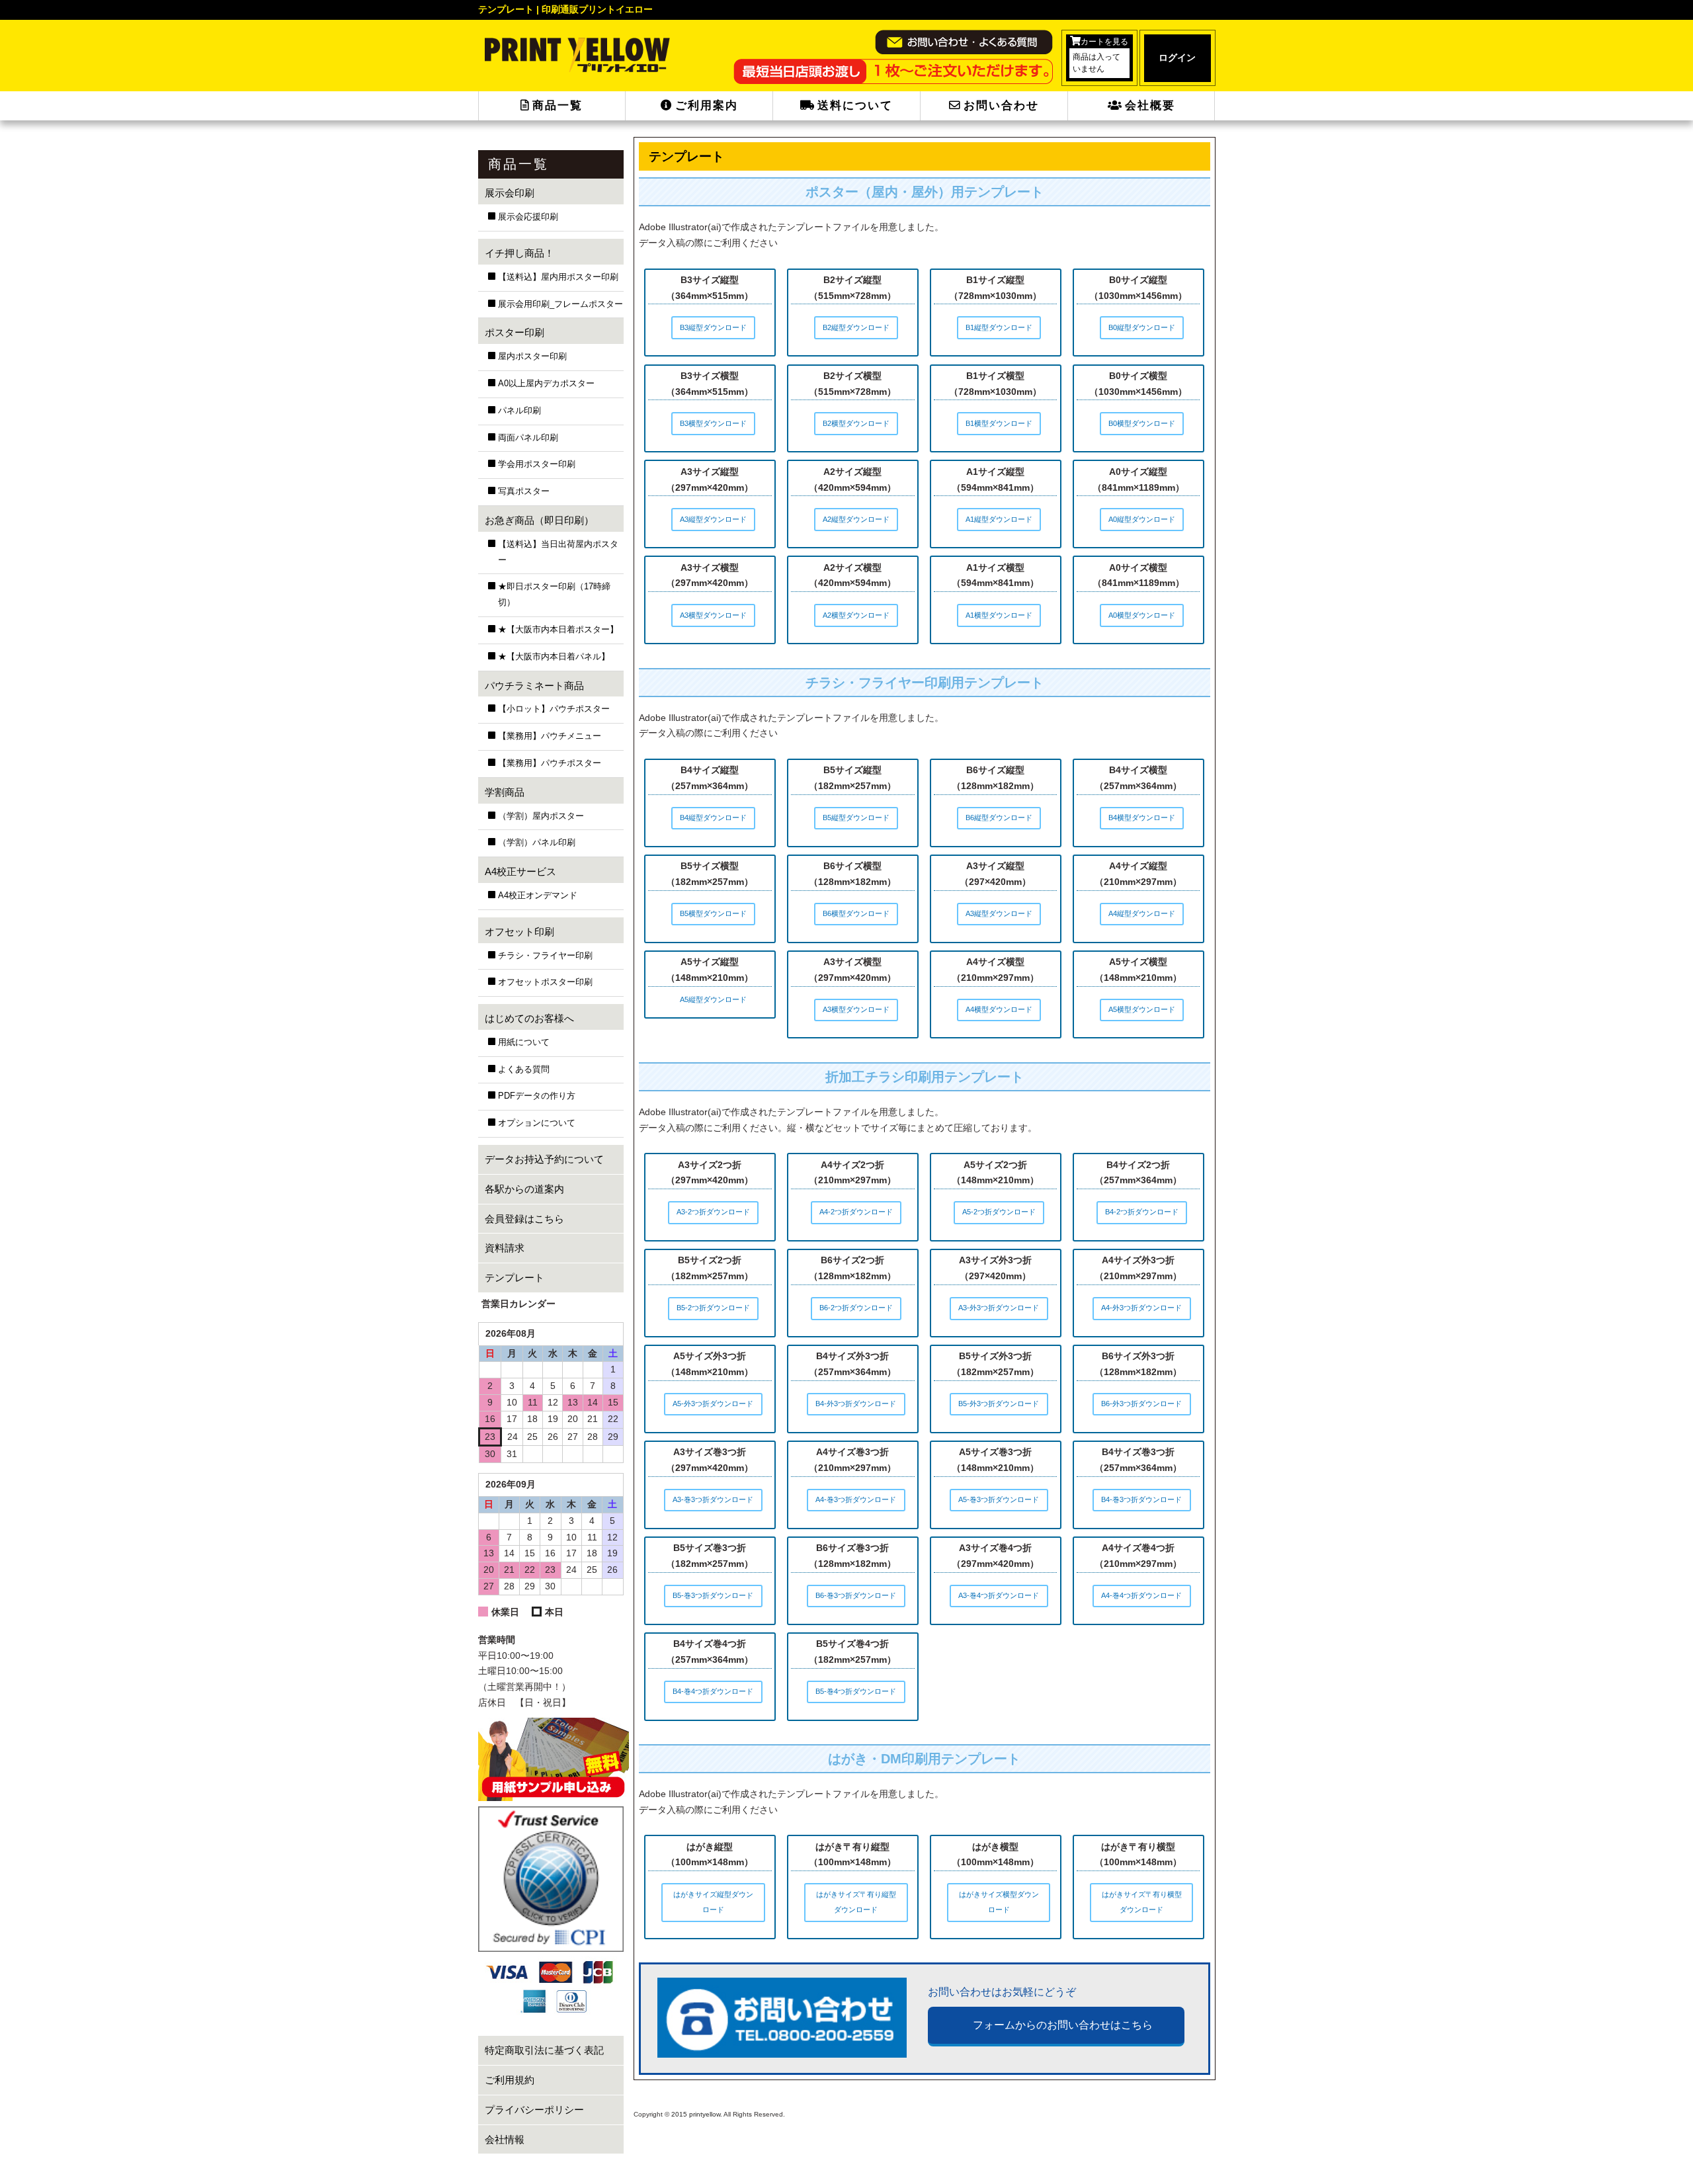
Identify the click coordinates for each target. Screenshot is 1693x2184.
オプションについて (537, 1123)
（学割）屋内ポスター (541, 816)
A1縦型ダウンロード (999, 519)
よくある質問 (524, 1070)
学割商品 (505, 792)
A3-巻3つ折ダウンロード (713, 1499)
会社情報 (505, 2139)
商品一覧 (557, 105)
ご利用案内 (707, 105)
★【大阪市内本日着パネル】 (554, 657)
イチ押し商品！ (519, 253)
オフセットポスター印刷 (545, 982)
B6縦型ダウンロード (999, 818)
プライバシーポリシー (534, 2110)
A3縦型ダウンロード (713, 519)
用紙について (524, 1042)
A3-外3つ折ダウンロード (999, 1308)
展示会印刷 (510, 193)
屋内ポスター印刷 (532, 357)
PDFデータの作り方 (537, 1096)
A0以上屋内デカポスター (546, 384)
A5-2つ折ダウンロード (999, 1212)
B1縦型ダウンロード (999, 327)
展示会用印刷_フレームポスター (560, 304)
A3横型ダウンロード (713, 615)
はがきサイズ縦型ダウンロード (713, 1902)
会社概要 (1150, 105)
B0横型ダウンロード (1142, 423)
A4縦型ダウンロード (1142, 913)
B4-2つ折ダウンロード (1142, 1212)
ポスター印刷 (515, 332)
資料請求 (505, 1248)
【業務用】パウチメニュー (550, 736)
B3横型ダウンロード (713, 423)
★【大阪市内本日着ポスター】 (558, 630)
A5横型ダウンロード (1142, 1009)
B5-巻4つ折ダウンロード (856, 1691)
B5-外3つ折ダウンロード (999, 1404)
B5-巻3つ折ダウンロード (713, 1595)
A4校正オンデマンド (538, 896)
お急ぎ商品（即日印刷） (539, 520)
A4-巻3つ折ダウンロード (856, 1499)
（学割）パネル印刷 (537, 843)
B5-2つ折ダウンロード (713, 1308)
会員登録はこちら (524, 1219)
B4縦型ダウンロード (713, 818)
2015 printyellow (695, 2114)
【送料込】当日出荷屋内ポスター (558, 552)
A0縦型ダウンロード (1142, 519)
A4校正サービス (520, 871)
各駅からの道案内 (524, 1189)
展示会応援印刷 (528, 217)
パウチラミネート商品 (534, 686)
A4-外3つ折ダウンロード (1141, 1308)
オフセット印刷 (519, 932)
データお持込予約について (544, 1159)
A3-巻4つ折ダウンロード (999, 1595)
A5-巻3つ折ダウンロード (999, 1499)
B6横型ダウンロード (856, 913)
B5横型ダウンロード (713, 913)
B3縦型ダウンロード (713, 327)
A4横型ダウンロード (999, 1009)
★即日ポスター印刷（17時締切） (554, 595)
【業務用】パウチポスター (550, 763)
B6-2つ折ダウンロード (856, 1308)
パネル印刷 (519, 411)
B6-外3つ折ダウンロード (1141, 1404)
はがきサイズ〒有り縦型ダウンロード (856, 1902)
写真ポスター (524, 491)
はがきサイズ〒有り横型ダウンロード (1142, 1902)
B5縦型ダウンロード (856, 818)
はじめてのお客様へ (529, 1018)
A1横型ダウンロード (999, 615)
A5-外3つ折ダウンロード (713, 1404)
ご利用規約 (510, 2080)
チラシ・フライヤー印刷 (545, 956)
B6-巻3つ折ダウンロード (856, 1595)
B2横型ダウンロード (856, 423)
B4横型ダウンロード (1142, 818)
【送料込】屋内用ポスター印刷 (558, 277)
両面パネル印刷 (528, 438)
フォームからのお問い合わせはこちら (1063, 2025)
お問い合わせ (1001, 105)
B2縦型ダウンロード (856, 327)
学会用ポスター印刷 (537, 464)
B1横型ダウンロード (999, 423)
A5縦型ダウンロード (713, 999)
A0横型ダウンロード (1142, 615)
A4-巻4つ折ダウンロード (1141, 1595)
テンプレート (515, 1278)
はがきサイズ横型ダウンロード (999, 1902)
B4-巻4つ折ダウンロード (713, 1691)
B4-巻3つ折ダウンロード (1141, 1499)
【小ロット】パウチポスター (554, 709)
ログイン (1177, 58)
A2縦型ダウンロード (856, 519)
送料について (855, 105)
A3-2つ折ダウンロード (713, 1212)
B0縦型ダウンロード (1142, 327)
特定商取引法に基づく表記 (544, 2050)
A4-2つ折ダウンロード (856, 1212)
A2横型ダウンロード (856, 615)
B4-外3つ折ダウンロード (856, 1404)
